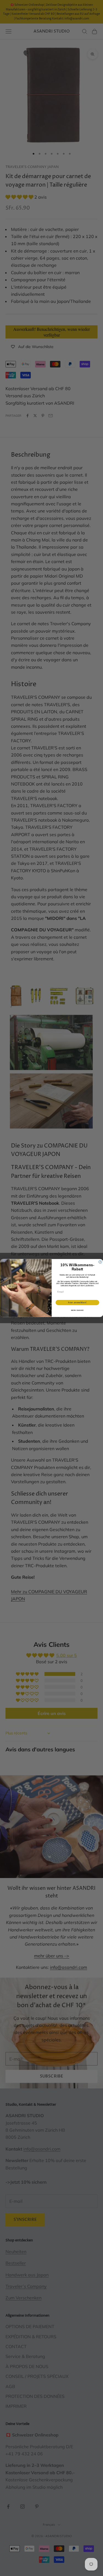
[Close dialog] (100, 1262)
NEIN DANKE (77, 1310)
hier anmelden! (77, 1302)
